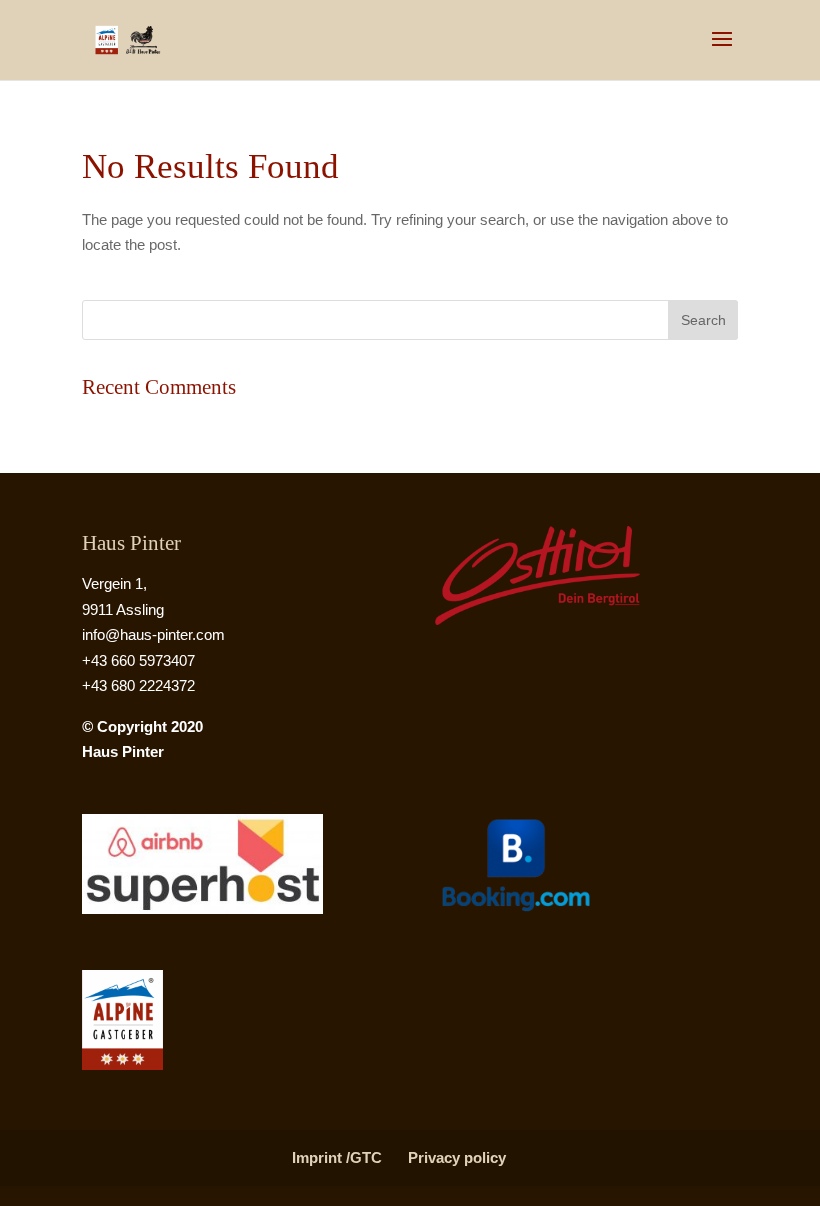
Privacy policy (457, 1157)
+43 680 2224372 (138, 685)
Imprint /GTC (337, 1157)
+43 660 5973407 (138, 660)
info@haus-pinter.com (153, 634)
